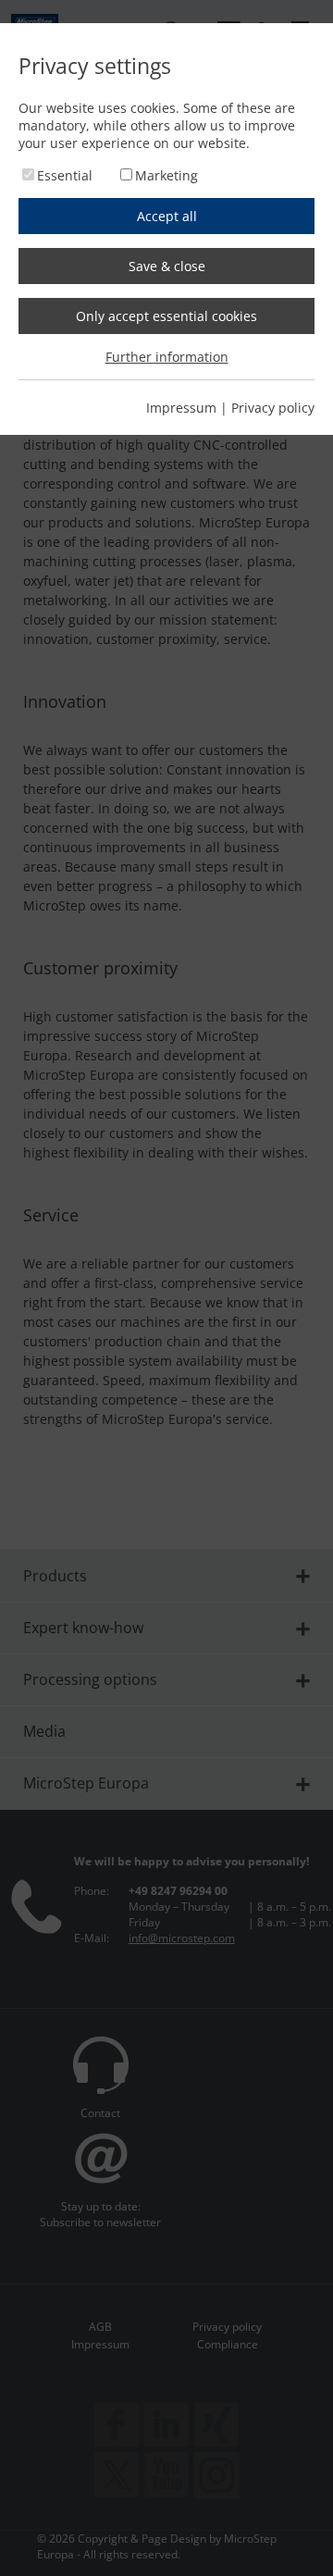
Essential (65, 175)
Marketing (166, 175)
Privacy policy (273, 408)
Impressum (181, 408)
